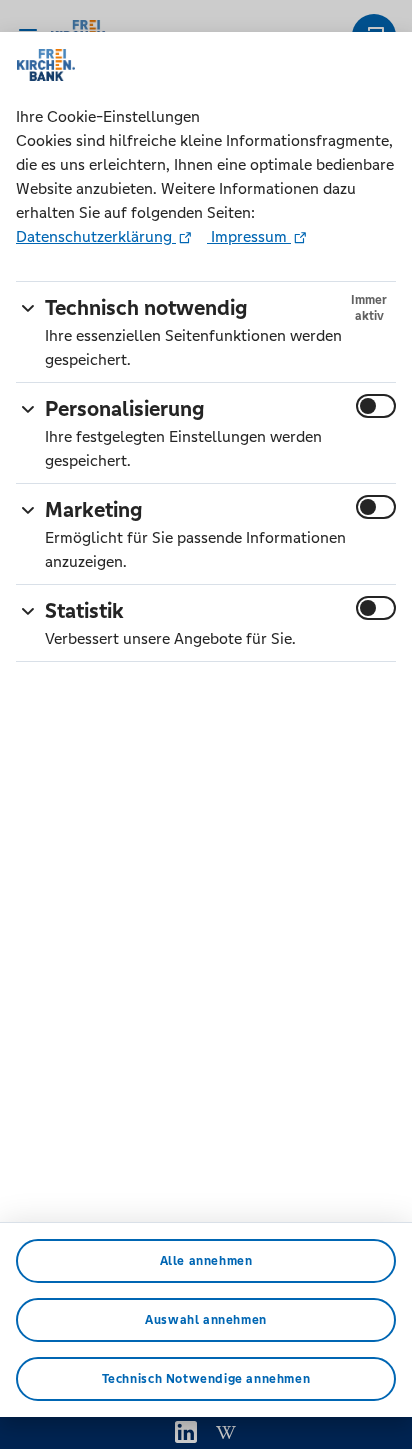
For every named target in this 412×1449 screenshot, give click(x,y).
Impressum (249, 236)
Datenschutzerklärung (96, 236)
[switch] (376, 406)
